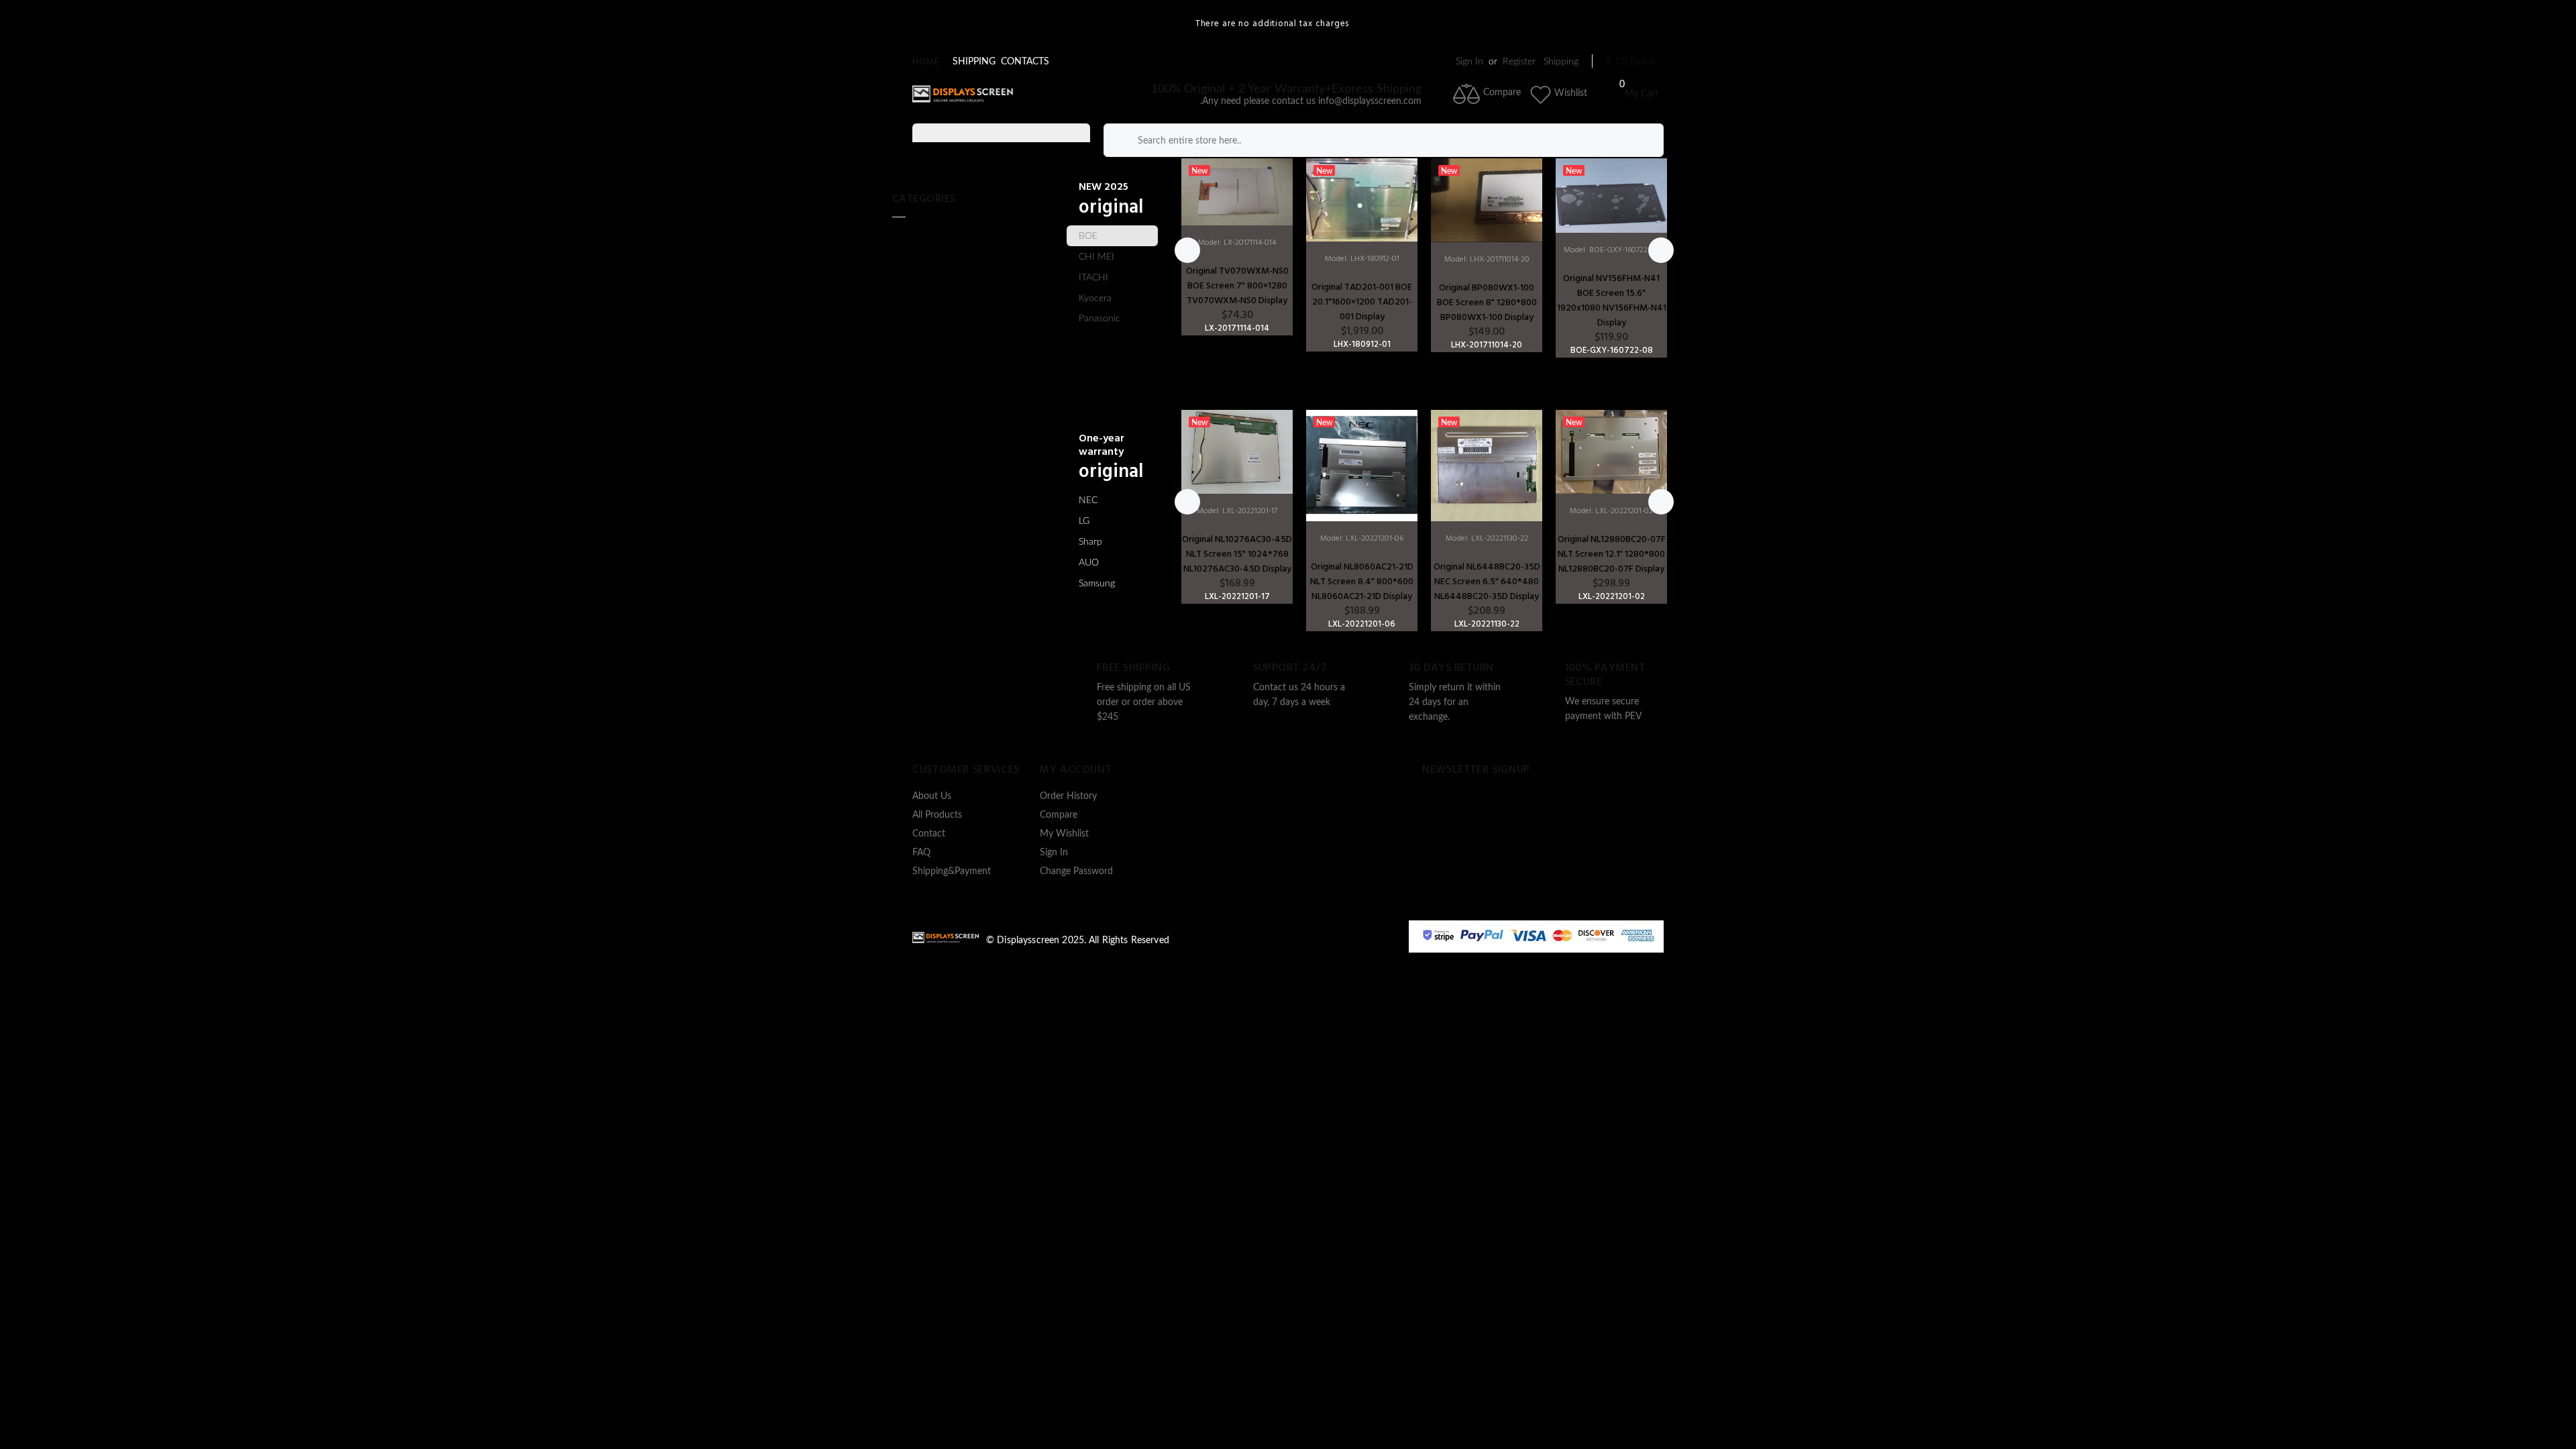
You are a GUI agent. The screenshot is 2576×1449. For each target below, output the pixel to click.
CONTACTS (1025, 62)
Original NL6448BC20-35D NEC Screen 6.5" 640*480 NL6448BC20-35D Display (1487, 582)
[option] (1237, 247)
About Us (932, 796)
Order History (1068, 796)
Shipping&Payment (952, 871)
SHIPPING (974, 62)
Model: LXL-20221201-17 (1237, 511)
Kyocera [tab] (1095, 299)
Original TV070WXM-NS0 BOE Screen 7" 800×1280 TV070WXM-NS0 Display (1237, 286)
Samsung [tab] (1097, 584)
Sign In (1469, 62)
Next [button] (1661, 250)
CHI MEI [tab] (1096, 257)
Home (926, 62)
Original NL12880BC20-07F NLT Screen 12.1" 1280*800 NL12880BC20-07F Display (1612, 554)
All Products (937, 815)
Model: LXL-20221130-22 (1487, 539)
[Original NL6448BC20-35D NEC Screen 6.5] (1487, 466)
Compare (1059, 815)
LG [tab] (1084, 521)
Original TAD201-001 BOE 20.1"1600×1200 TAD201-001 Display (1362, 302)
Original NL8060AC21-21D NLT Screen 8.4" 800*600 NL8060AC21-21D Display (1362, 582)
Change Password (1076, 871)
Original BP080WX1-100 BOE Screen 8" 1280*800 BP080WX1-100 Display (1487, 303)
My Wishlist (1064, 834)
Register (1519, 62)
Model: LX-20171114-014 (1237, 243)
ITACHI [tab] (1093, 278)
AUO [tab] (1089, 563)
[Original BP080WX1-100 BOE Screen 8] (1487, 200)
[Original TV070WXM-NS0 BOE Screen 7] (1237, 192)
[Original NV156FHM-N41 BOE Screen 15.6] (1611, 195)
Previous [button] (1187, 250)
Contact (929, 834)
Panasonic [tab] (1099, 319)
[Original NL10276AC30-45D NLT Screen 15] (1237, 452)
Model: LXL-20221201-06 (1362, 539)
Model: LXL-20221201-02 (1611, 511)
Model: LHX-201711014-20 (1487, 260)
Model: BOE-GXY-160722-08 (1612, 250)
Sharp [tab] (1090, 542)
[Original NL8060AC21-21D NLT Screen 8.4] (1362, 466)
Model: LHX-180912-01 (1362, 259)
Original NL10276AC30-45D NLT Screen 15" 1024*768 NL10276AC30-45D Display (1237, 554)
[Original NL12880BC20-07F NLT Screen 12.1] (1611, 452)
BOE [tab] (1088, 236)
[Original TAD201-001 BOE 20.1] (1362, 200)
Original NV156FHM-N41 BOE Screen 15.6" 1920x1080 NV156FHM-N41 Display (1612, 301)
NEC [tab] (1088, 500)
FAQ (921, 853)
